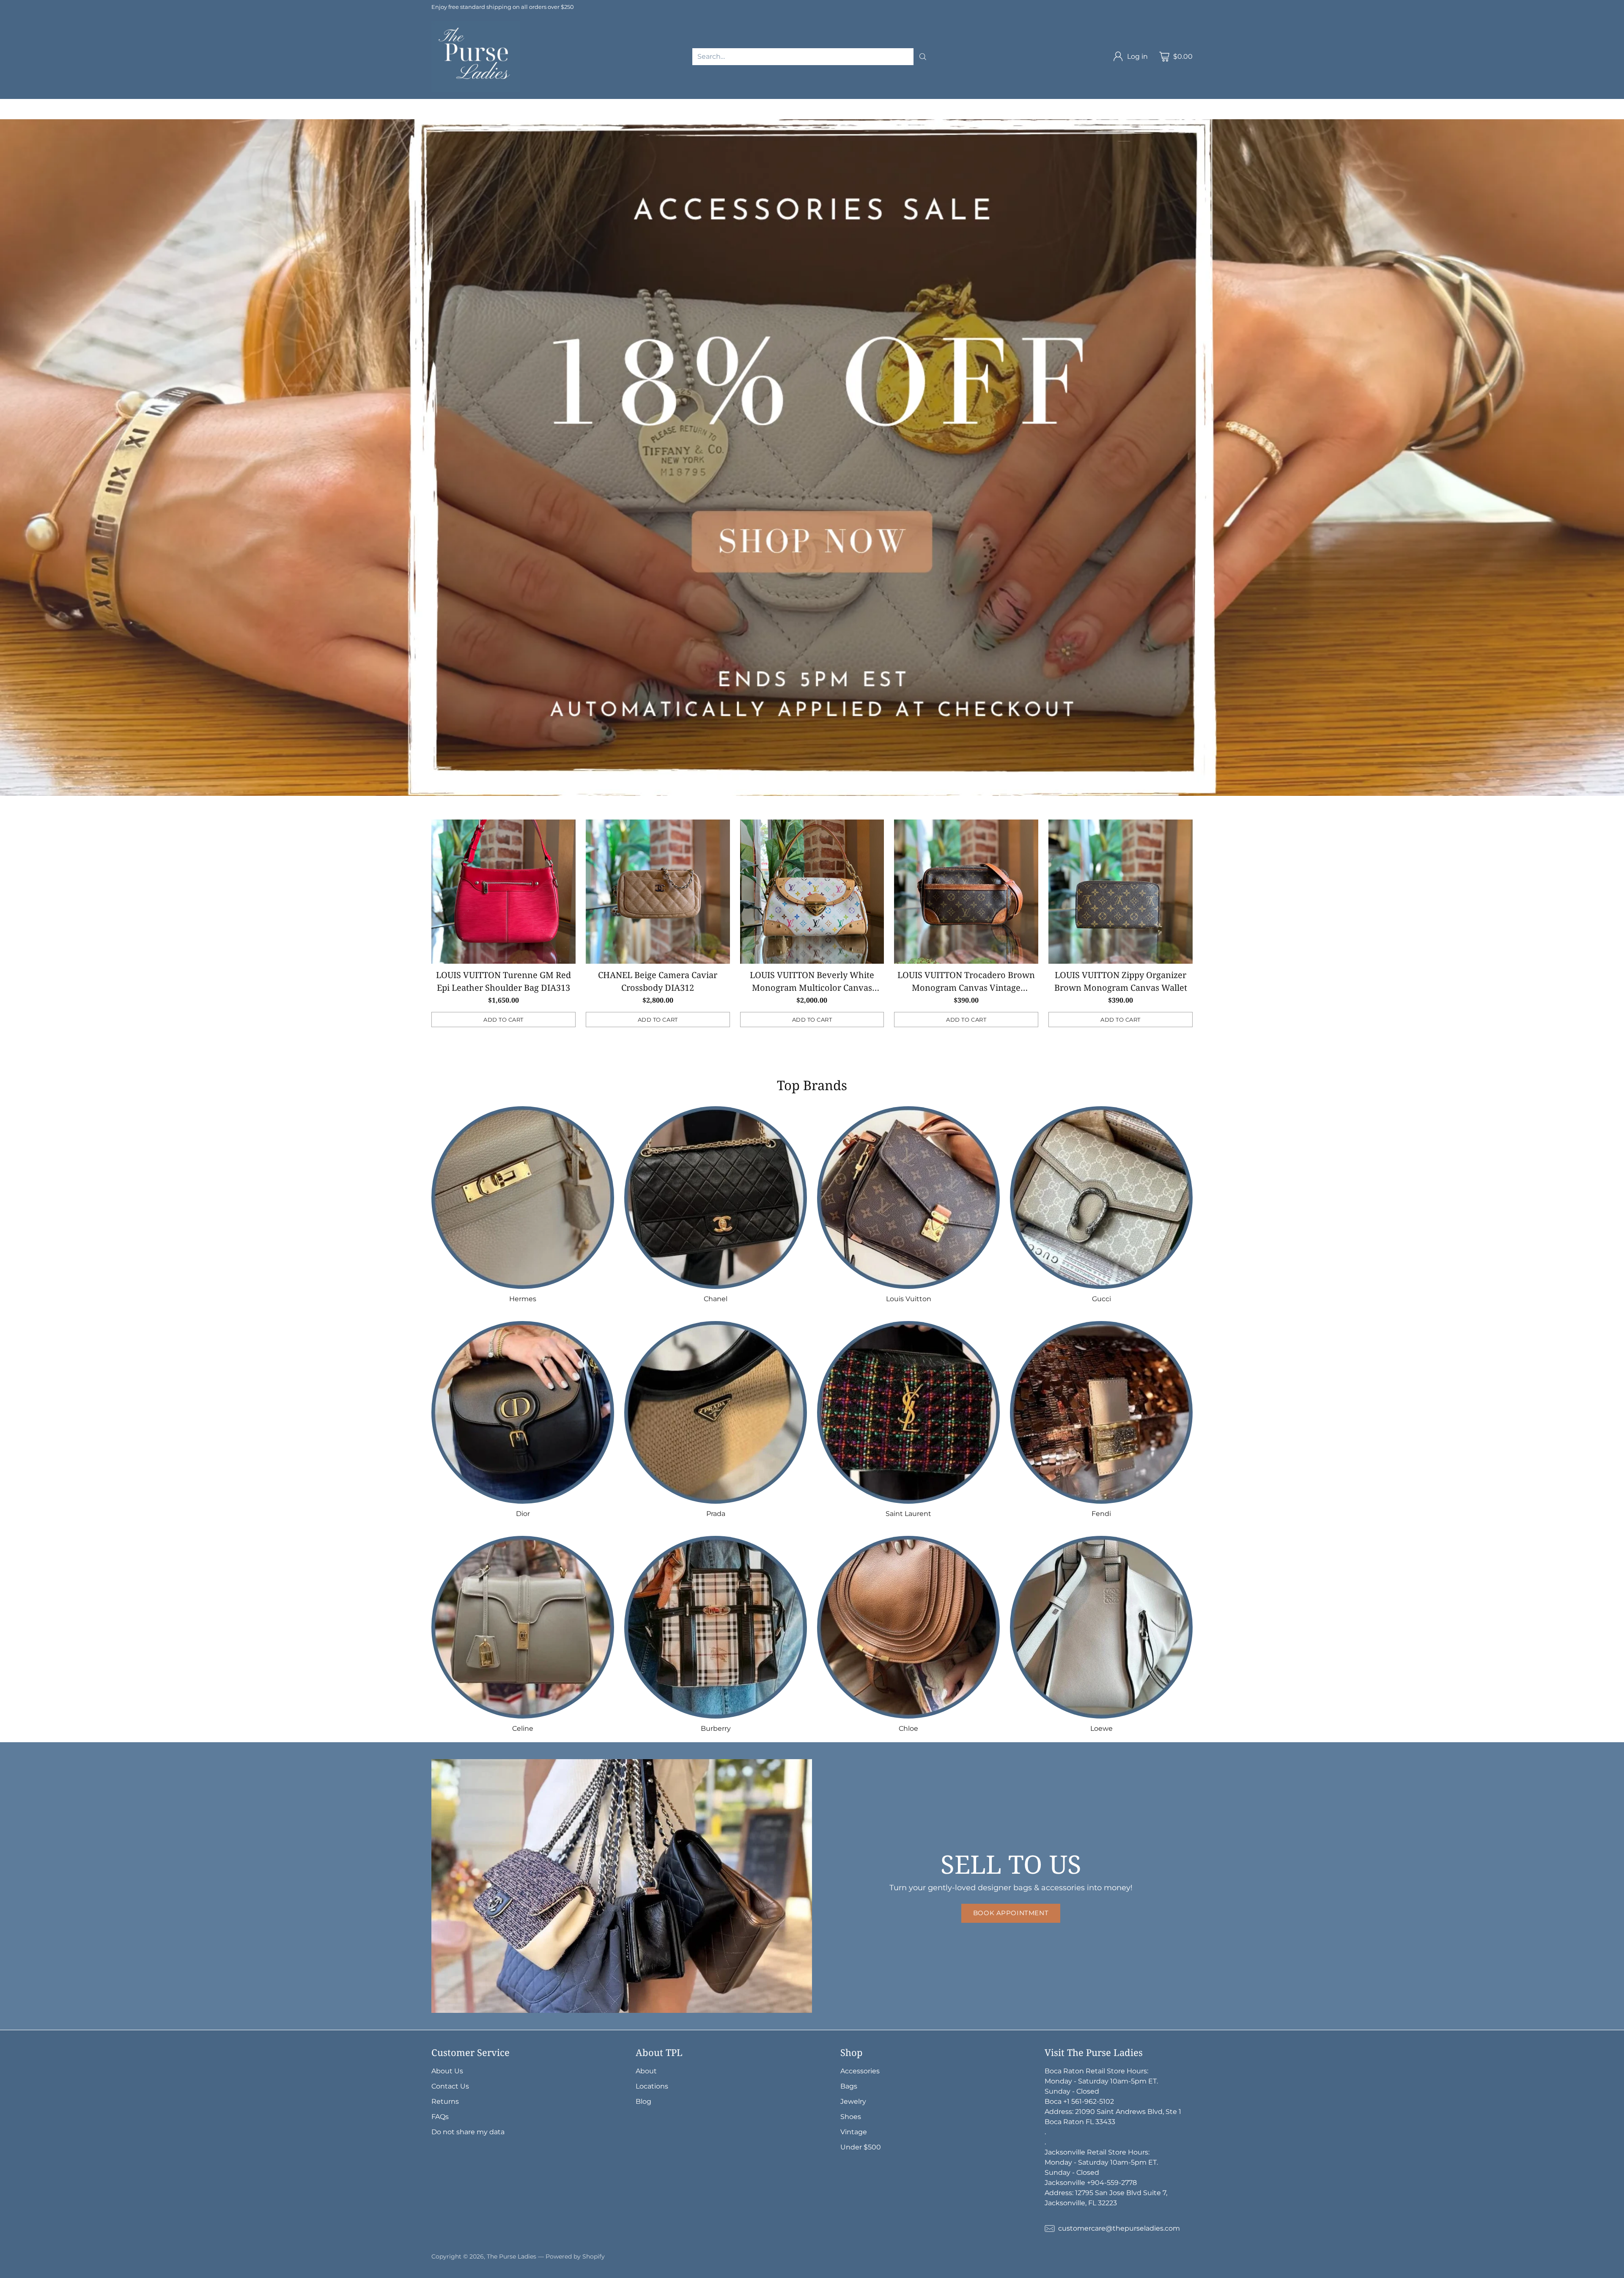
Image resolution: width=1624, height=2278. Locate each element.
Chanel (148, 104)
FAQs (440, 2117)
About (646, 2071)
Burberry (440, 104)
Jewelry (1004, 104)
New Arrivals (21, 104)
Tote (664, 104)
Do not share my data (468, 2132)
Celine (404, 104)
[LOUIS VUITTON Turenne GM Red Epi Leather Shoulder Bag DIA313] (503, 892)
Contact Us (450, 2086)
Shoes (1232, 104)
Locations (652, 2086)
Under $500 (861, 2147)
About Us (447, 2071)
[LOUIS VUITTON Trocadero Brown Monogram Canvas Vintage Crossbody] (966, 892)
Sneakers (42, 114)
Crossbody (628, 104)
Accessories (737, 104)
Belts (858, 104)
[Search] (923, 57)
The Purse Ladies (512, 2256)
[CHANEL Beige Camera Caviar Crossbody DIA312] (658, 892)
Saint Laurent (331, 104)
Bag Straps (895, 104)
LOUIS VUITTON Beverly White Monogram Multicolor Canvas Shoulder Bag (812, 988)
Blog (643, 2101)
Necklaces (1045, 104)
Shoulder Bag (577, 104)
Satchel (694, 104)
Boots (78, 114)
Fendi (374, 104)
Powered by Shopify (575, 2256)
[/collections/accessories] (812, 458)
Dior (262, 104)
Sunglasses (820, 104)
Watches (1196, 104)
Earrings (1127, 104)
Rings (1161, 104)
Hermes (113, 104)
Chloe (475, 104)
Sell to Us (179, 114)
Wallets (779, 104)
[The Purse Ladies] (476, 57)
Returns (445, 2101)
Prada (289, 104)
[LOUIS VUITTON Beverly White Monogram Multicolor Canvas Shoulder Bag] (812, 892)
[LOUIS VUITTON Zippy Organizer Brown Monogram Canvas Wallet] (1121, 892)
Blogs (144, 114)
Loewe (506, 104)
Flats (8, 114)
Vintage (111, 114)
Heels (1262, 104)
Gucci (235, 104)
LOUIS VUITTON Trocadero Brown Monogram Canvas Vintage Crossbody (966, 988)
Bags (536, 104)
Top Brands (70, 104)
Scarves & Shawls (952, 104)
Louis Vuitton (193, 104)
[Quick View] (565, 831)
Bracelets (1088, 104)
